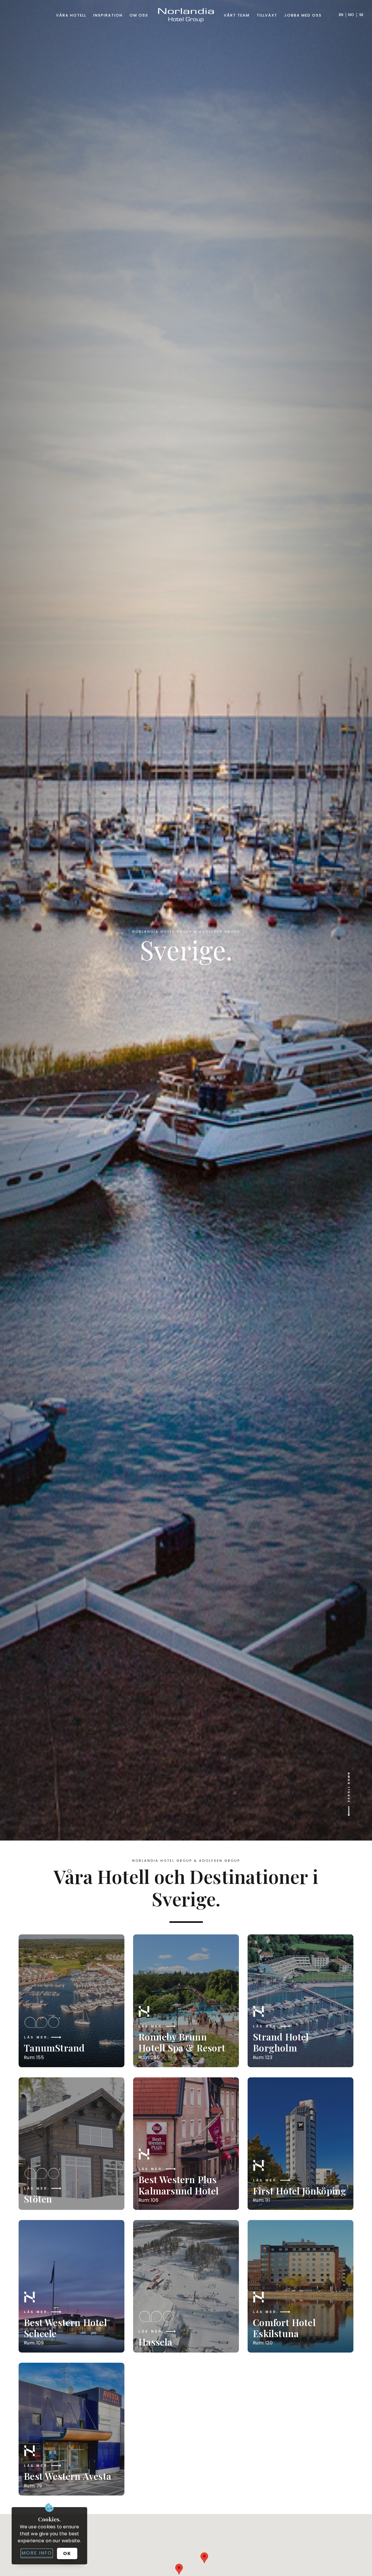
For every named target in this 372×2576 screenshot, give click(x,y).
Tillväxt (267, 15)
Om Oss (139, 15)
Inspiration (108, 15)
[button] (204, 2558)
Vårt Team (237, 15)
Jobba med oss (303, 15)
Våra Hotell (71, 15)
